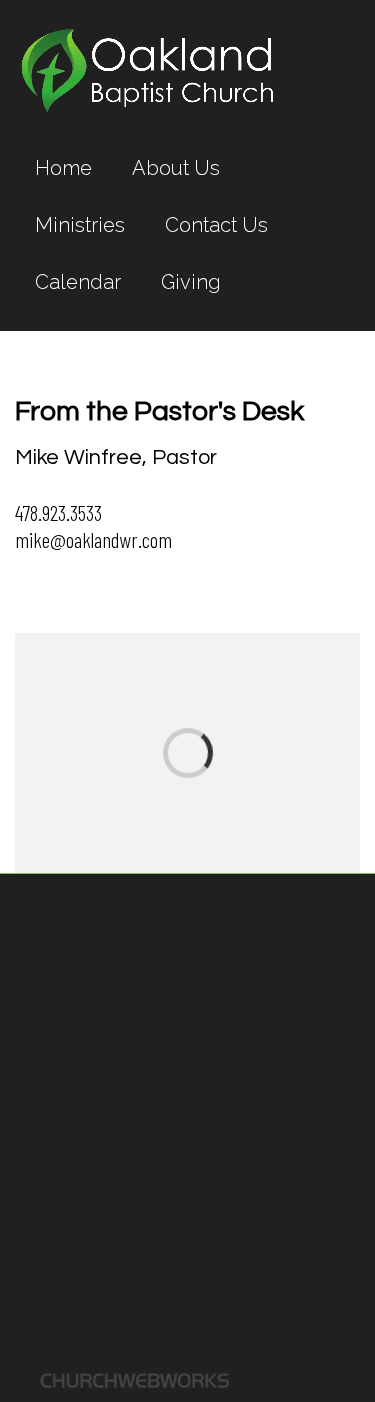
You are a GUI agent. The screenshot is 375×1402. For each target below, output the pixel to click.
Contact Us (216, 225)
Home (63, 168)
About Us (176, 168)
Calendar (78, 282)
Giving (191, 282)
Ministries (80, 225)
